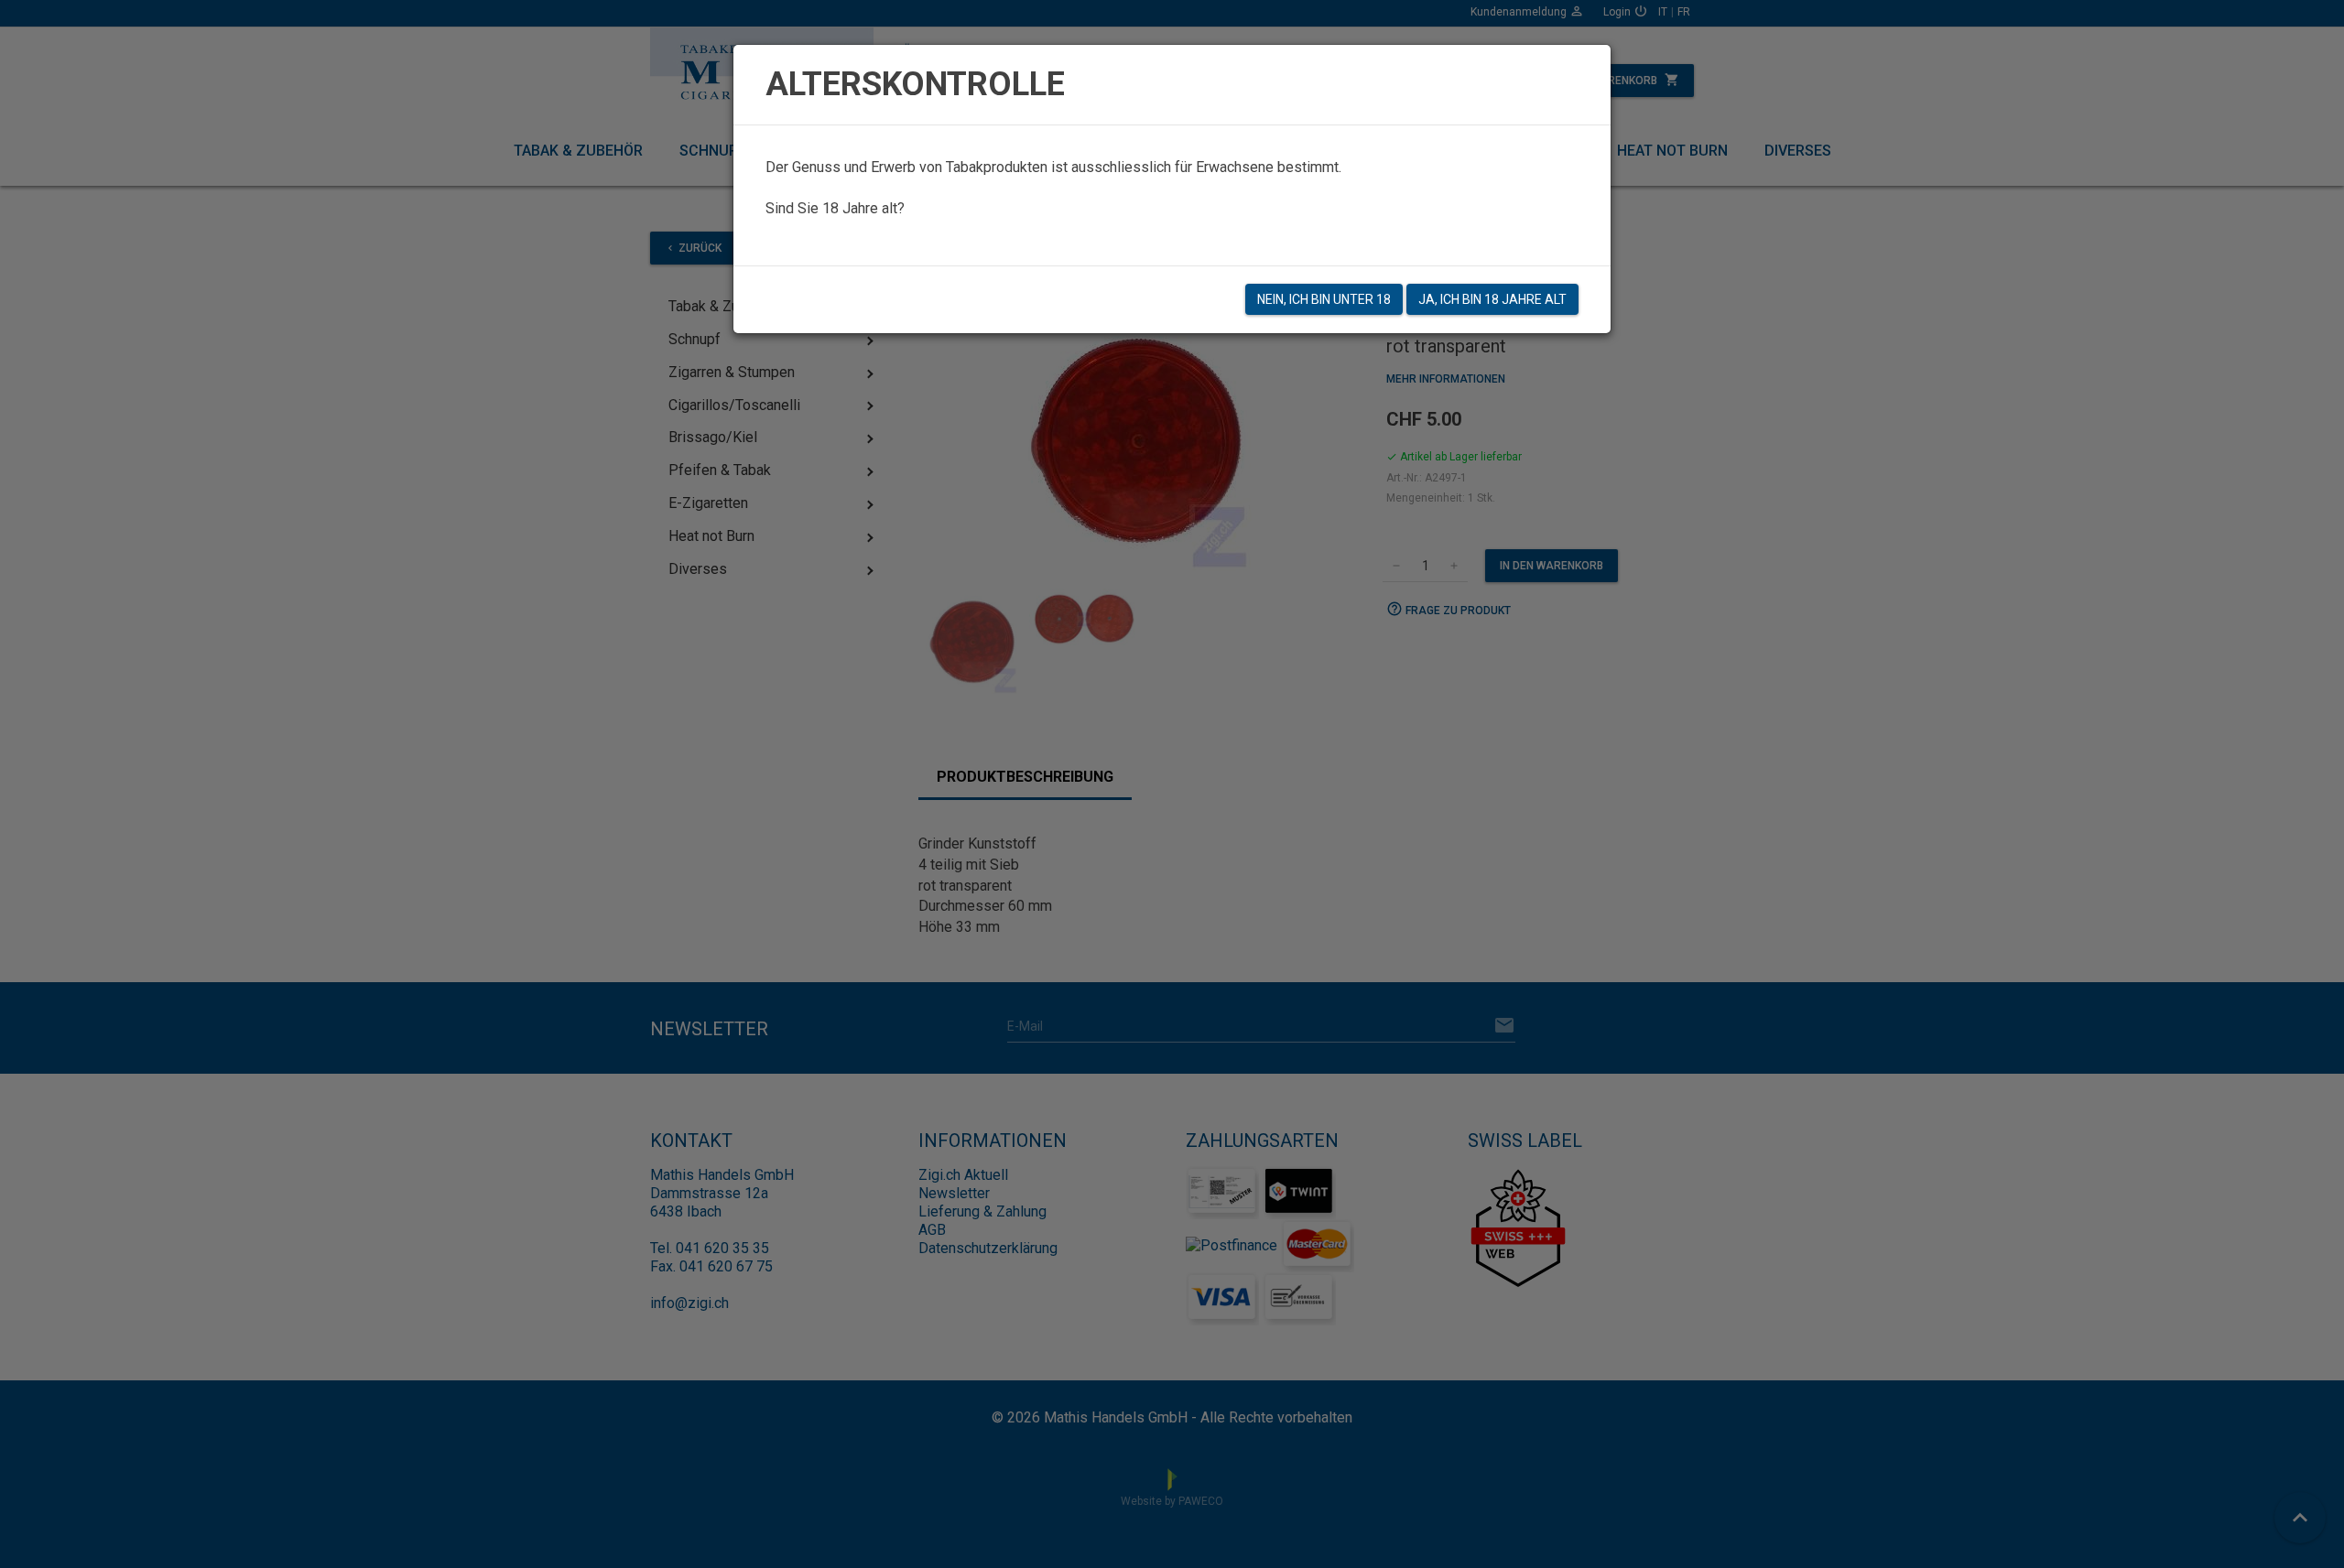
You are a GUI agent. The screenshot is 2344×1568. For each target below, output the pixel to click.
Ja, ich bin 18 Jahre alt (1492, 299)
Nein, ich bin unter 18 (1324, 299)
